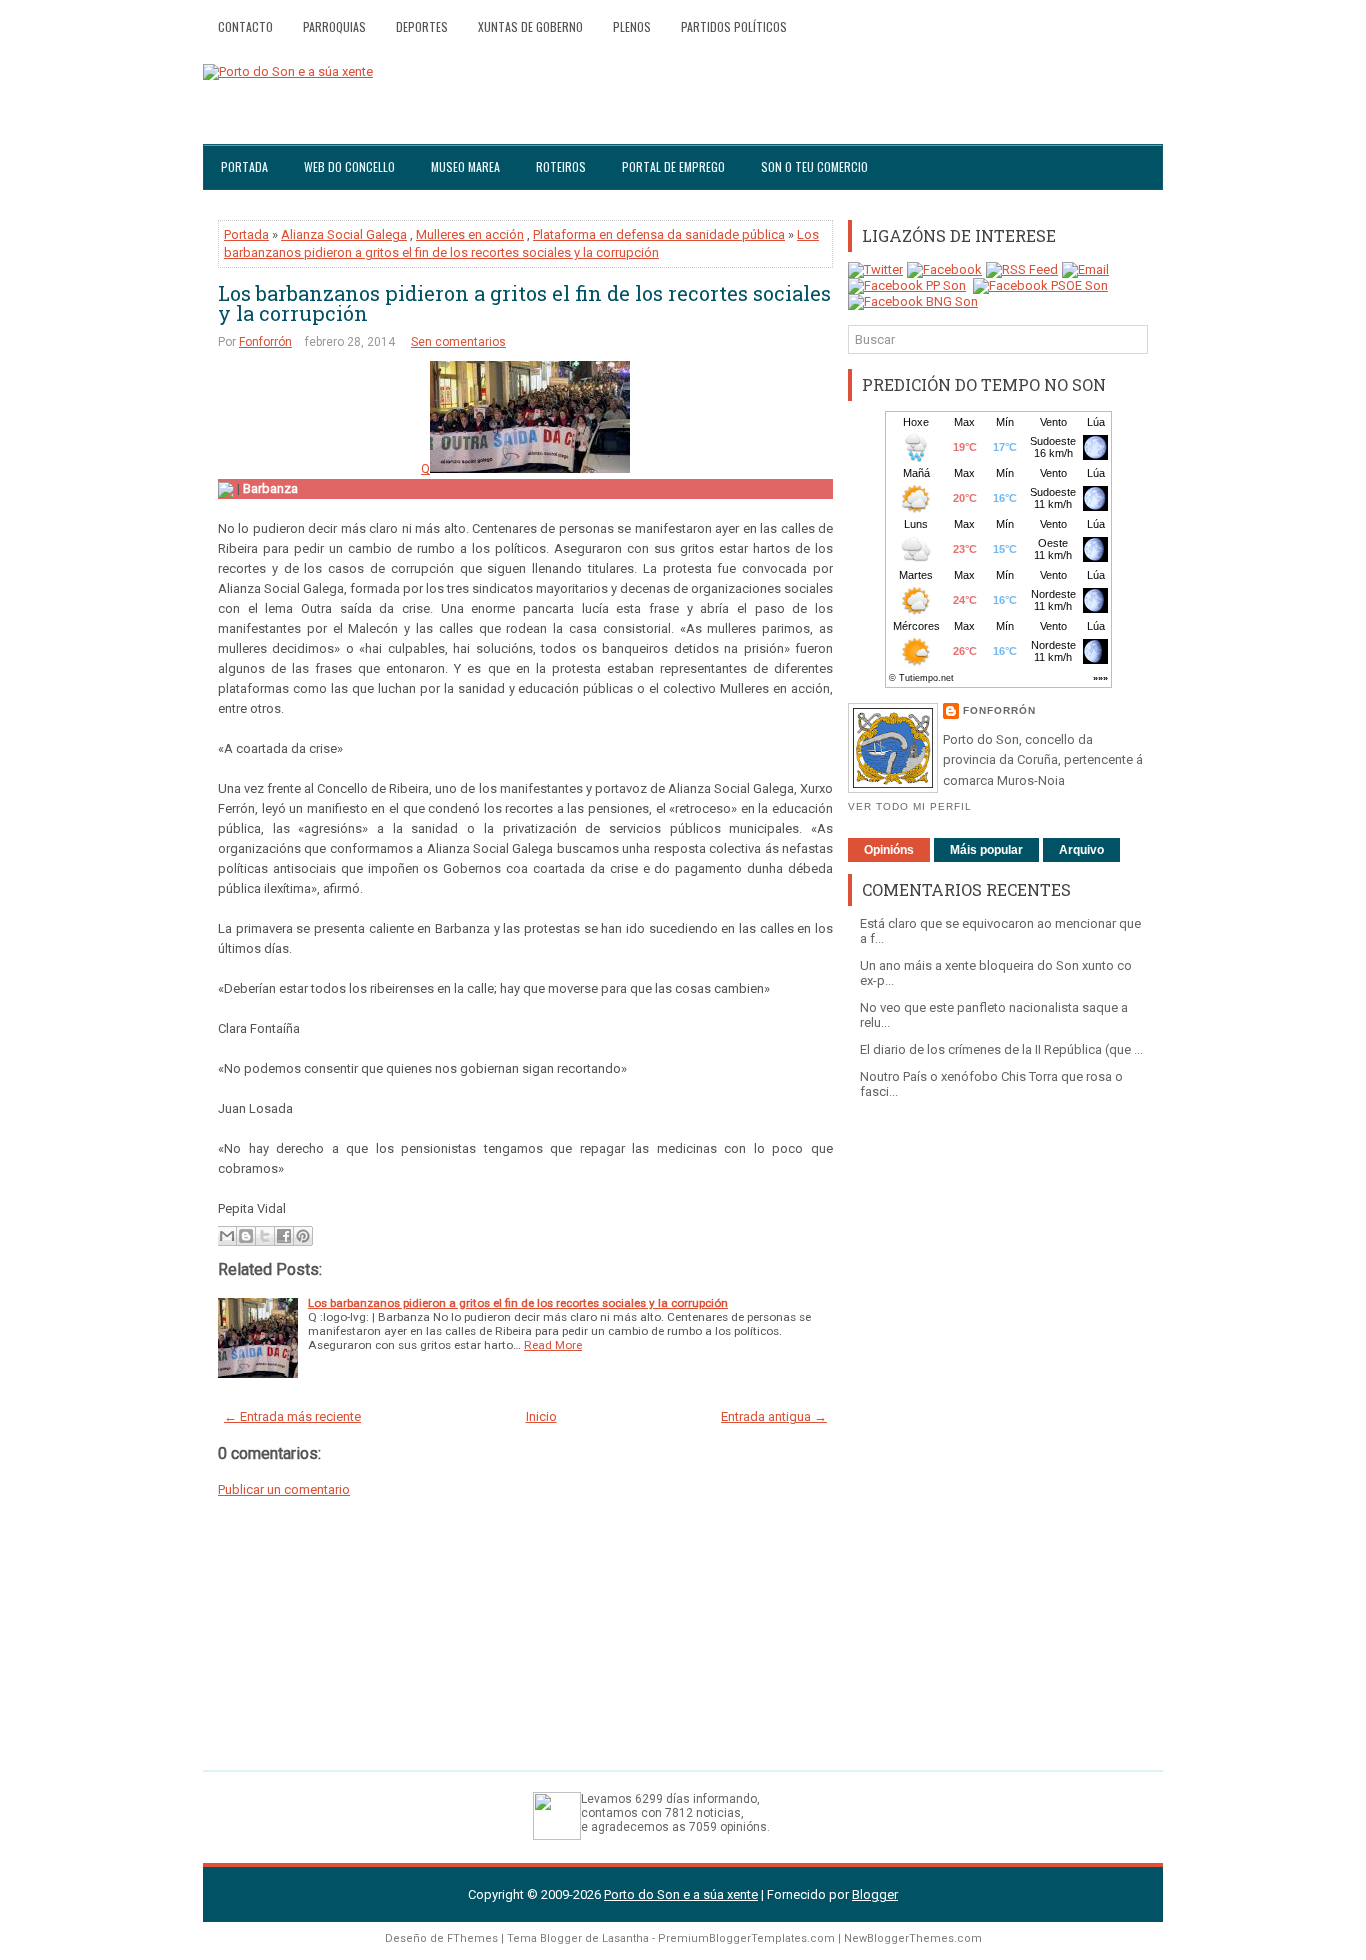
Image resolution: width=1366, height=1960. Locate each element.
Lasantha (625, 1938)
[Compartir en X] (265, 1236)
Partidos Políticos (734, 26)
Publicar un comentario (284, 1489)
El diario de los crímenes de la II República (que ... (1001, 1049)
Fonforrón (265, 342)
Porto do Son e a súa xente (681, 1894)
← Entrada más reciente (292, 1416)
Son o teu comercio (814, 166)
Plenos (632, 26)
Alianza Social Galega (344, 234)
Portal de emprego (673, 166)
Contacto (245, 26)
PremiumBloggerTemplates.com (746, 1938)
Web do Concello (349, 166)
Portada (244, 166)
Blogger (875, 1894)
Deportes (422, 26)
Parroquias (334, 26)
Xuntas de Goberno (530, 26)
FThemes (472, 1938)
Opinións (889, 850)
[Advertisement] (998, 1425)
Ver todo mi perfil (910, 806)
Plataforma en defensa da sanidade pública (659, 234)
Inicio (541, 1416)
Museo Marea (465, 166)
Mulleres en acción (470, 234)
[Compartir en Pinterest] (303, 1236)
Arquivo (1081, 850)
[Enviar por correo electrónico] (227, 1236)
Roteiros (561, 166)
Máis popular (986, 850)
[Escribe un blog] (246, 1236)
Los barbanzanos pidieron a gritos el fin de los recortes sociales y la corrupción (524, 303)
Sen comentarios (458, 342)
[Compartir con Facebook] (284, 1236)
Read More (553, 1345)
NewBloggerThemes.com (913, 1938)
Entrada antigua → (774, 1416)
